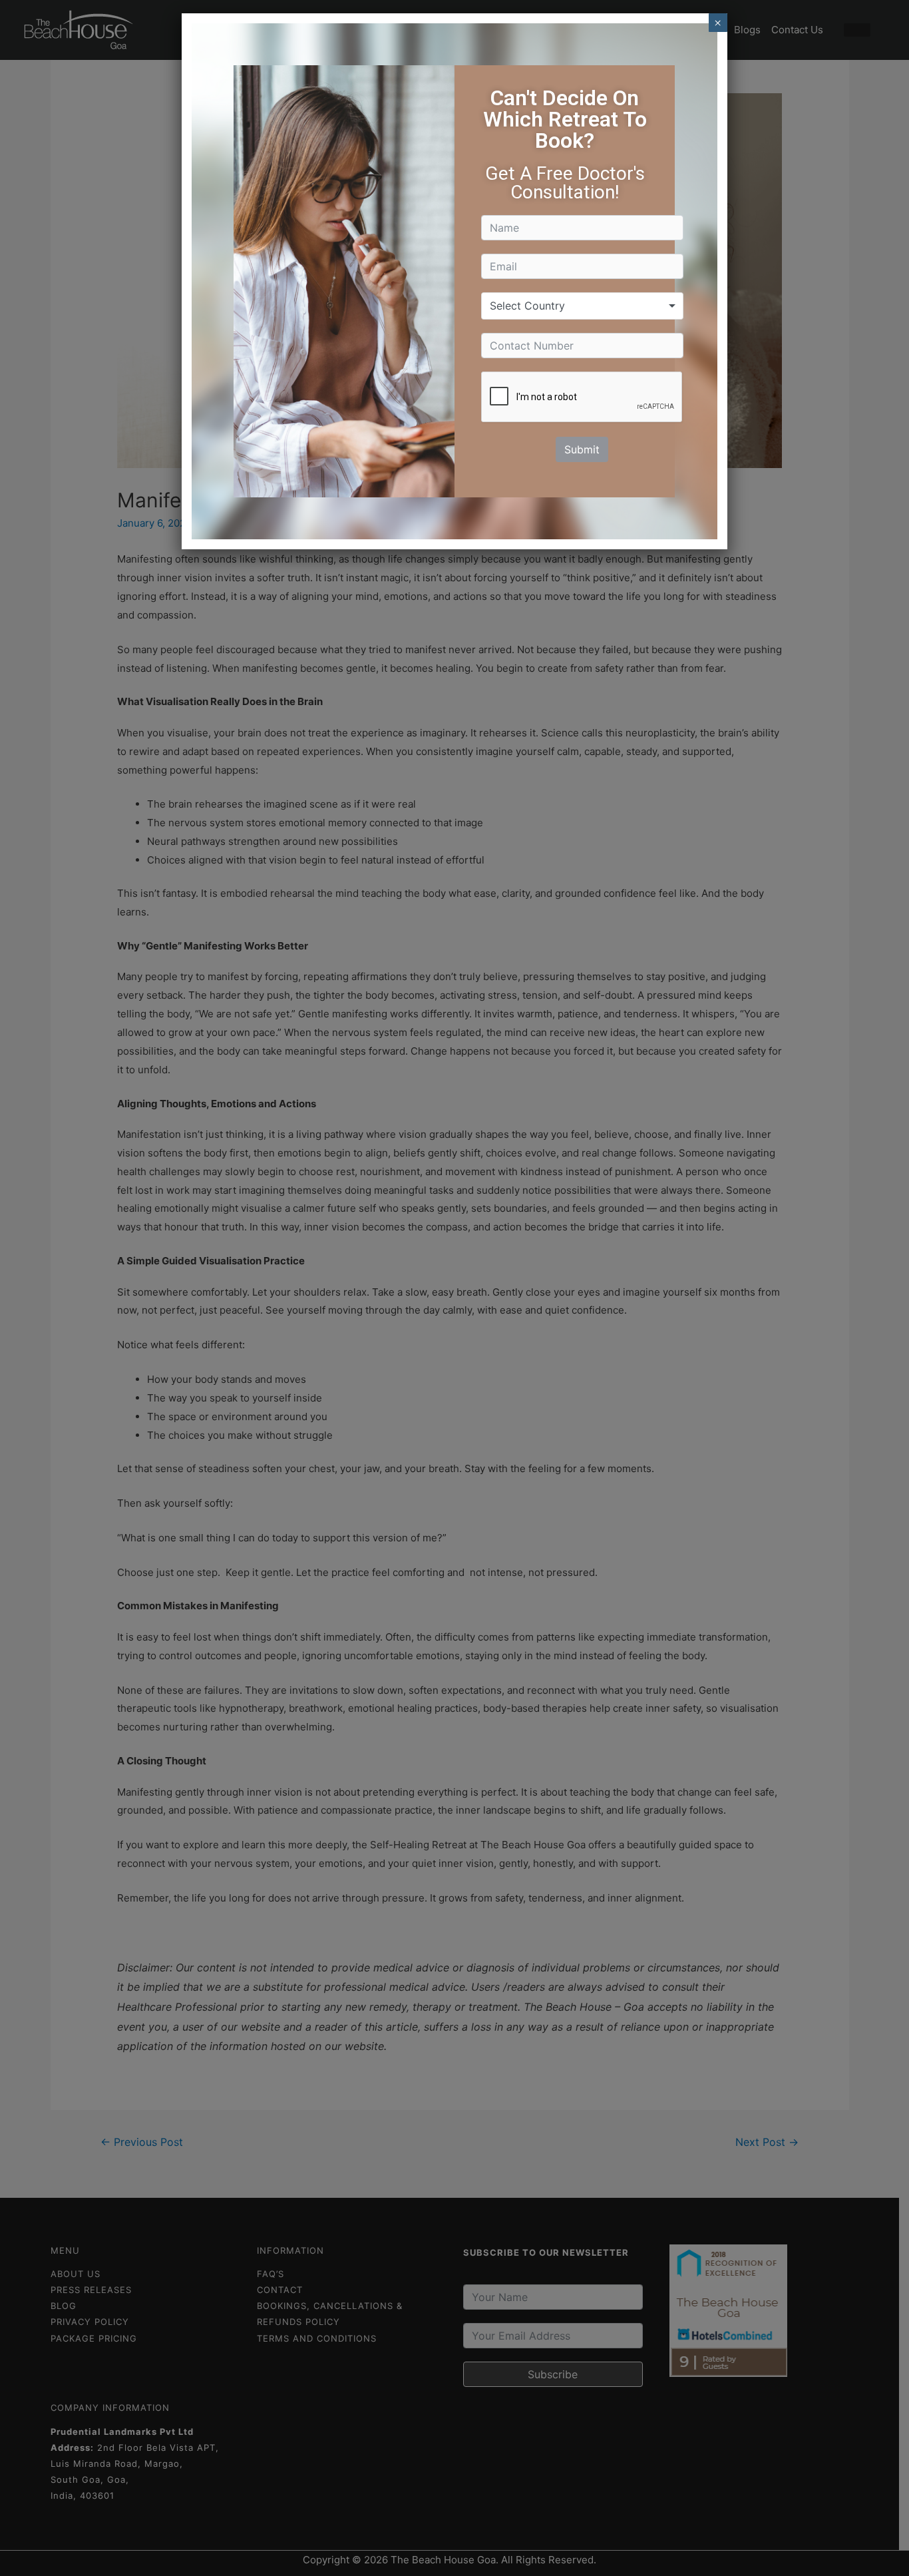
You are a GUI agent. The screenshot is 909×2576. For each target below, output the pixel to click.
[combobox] (582, 306)
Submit (582, 449)
